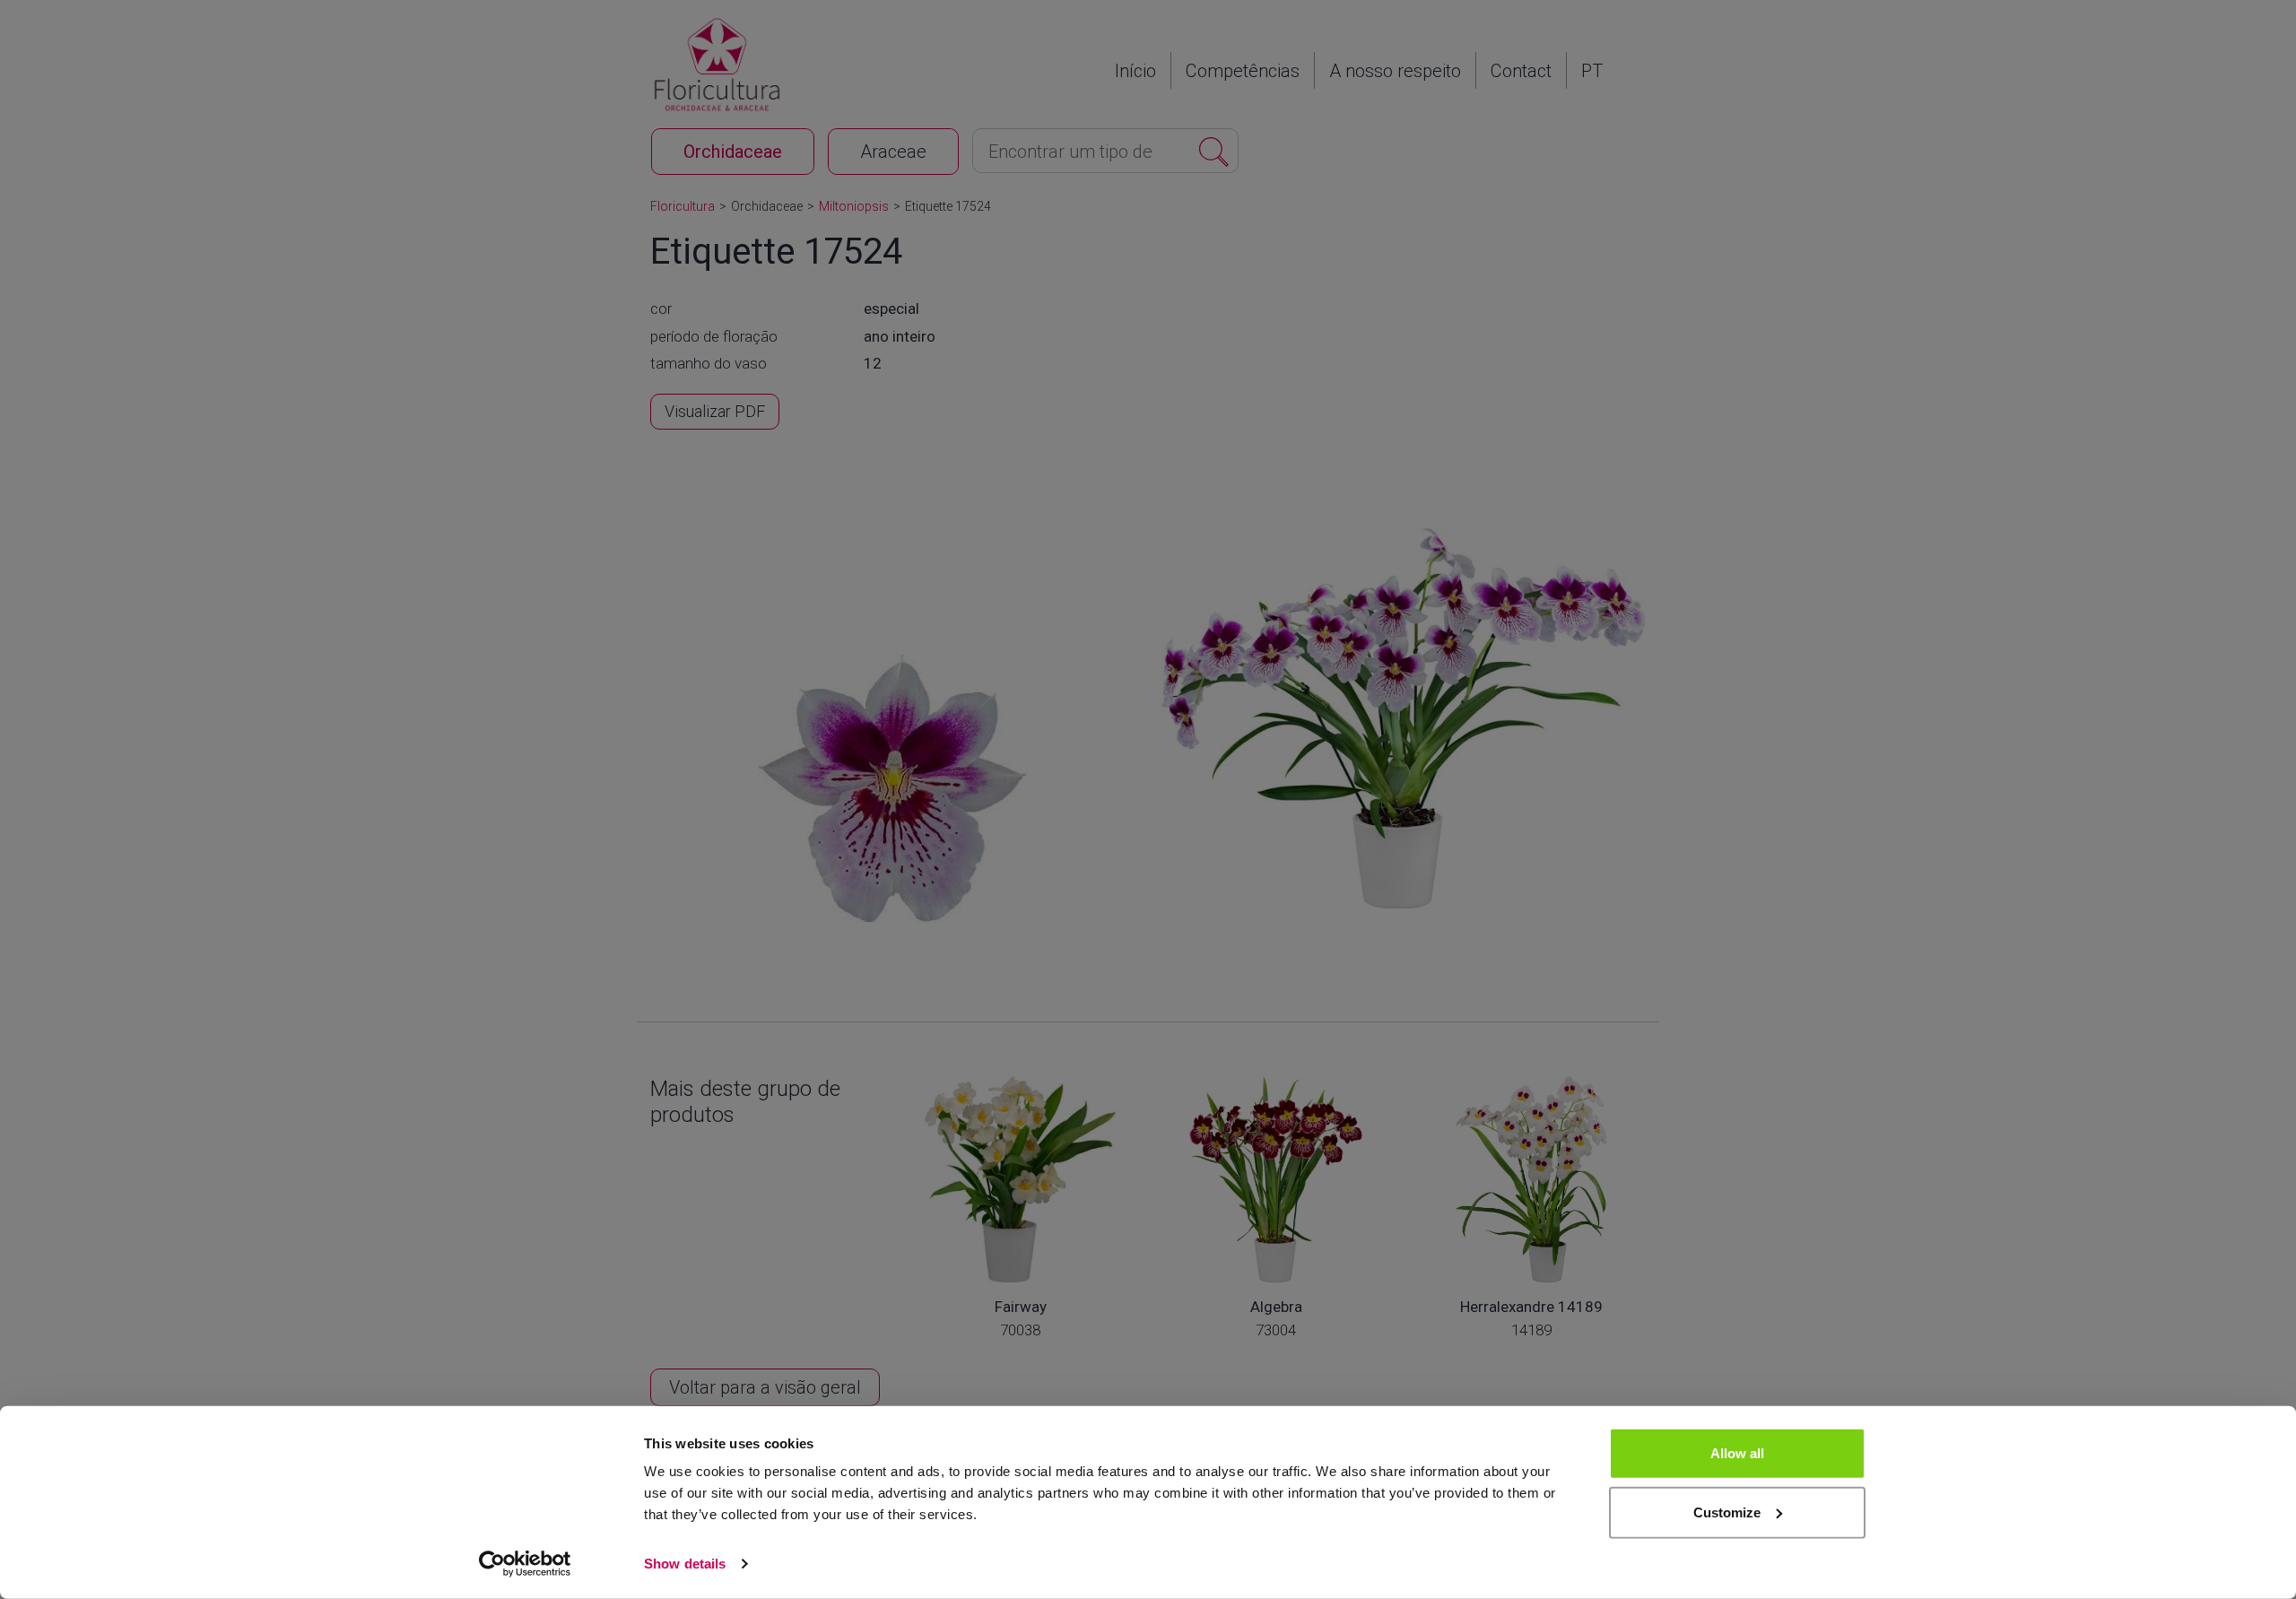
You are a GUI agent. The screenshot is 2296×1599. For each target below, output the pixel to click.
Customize (1727, 1512)
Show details (685, 1564)
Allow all (1737, 1453)
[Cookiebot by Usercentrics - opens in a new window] (525, 1564)
